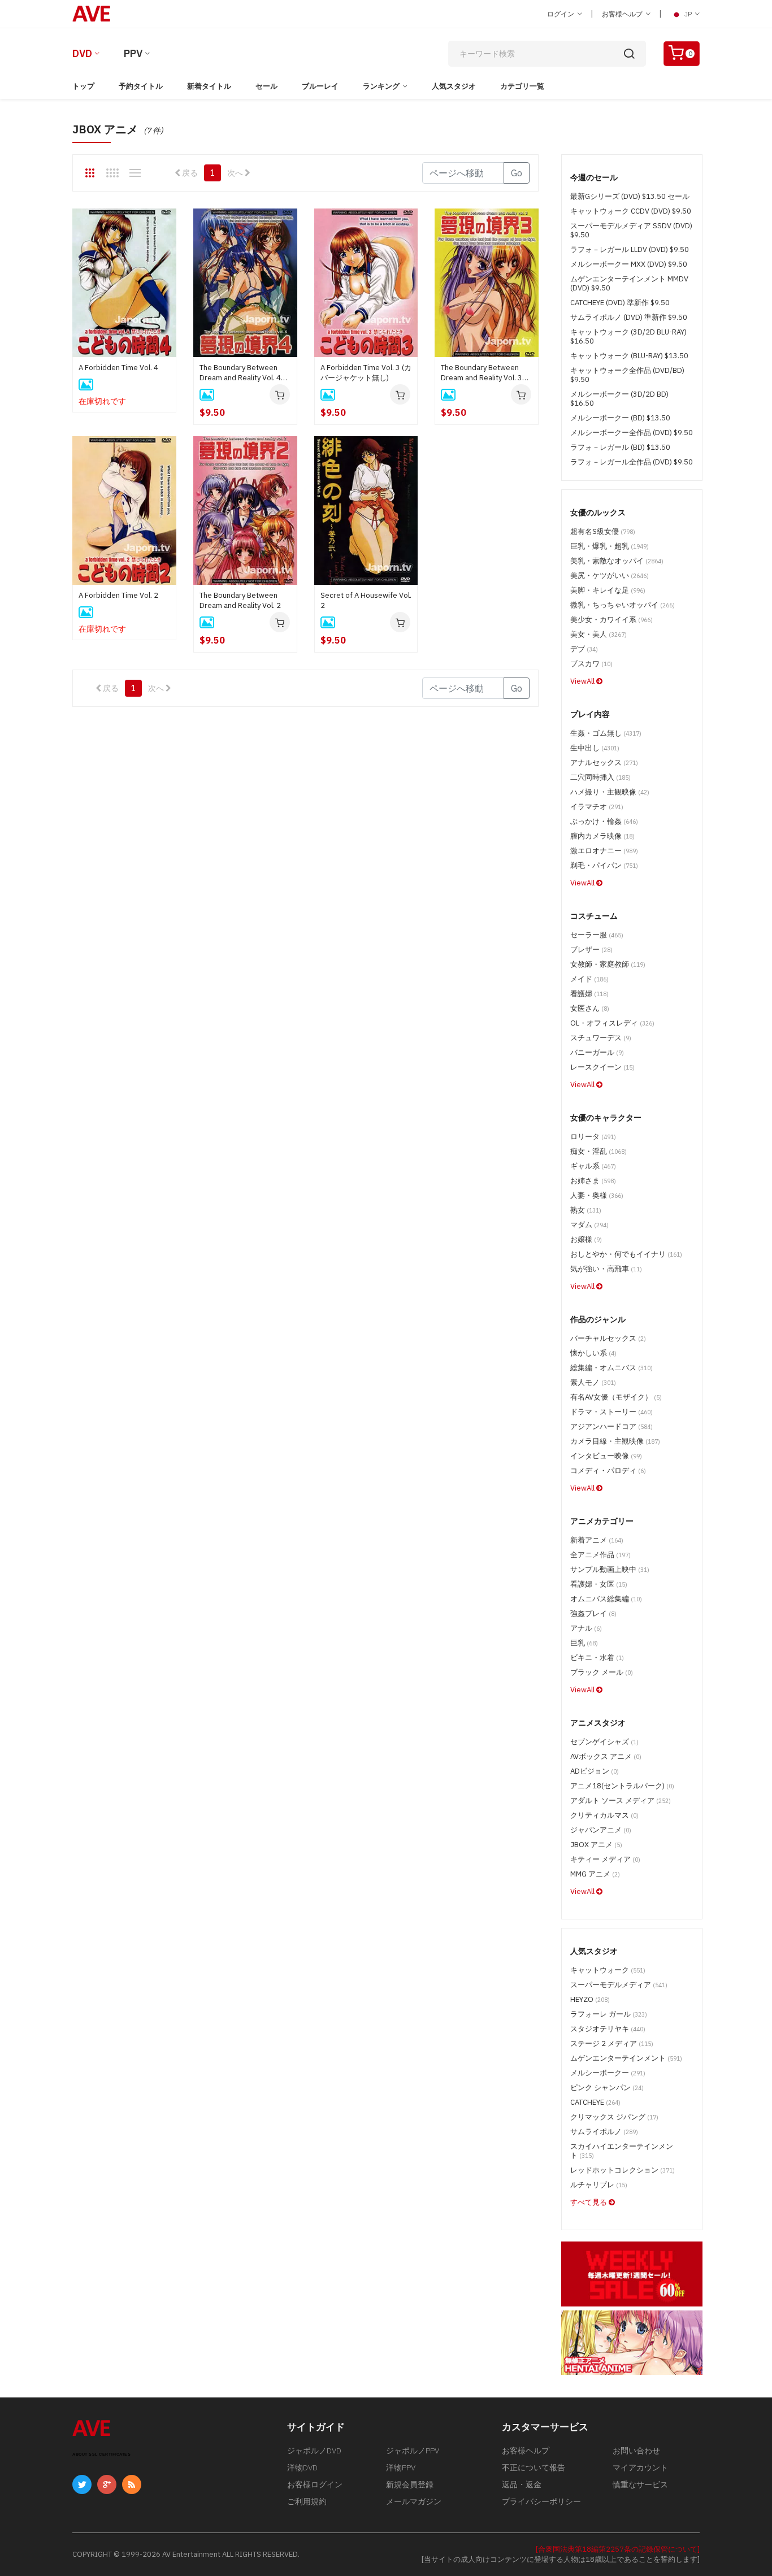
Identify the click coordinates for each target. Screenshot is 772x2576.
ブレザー (591, 950)
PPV (133, 53)
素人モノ (593, 1382)
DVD (82, 53)
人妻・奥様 (597, 1195)
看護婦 (589, 994)
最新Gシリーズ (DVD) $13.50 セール (630, 196)
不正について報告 (534, 2468)
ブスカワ (591, 664)
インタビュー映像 (606, 1456)
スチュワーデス (601, 1038)
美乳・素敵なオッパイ (617, 561)
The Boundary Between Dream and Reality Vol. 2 (240, 600)
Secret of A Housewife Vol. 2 (366, 600)
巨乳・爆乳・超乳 (610, 546)
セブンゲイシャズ (604, 1742)
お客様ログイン (315, 2484)
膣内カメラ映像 (602, 836)
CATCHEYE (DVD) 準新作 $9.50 (620, 303)
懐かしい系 (593, 1353)
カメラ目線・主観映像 (615, 1441)
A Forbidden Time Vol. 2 (118, 595)
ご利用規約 (307, 2501)
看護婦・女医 (599, 1584)
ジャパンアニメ (601, 1830)
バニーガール (597, 1052)
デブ (584, 649)
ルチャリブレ (599, 2185)
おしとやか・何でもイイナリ (626, 1254)
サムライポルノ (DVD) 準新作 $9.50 (629, 317)
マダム (589, 1225)
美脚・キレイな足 (608, 590)
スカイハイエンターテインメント (622, 2151)
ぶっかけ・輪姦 (604, 821)
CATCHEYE (595, 2102)
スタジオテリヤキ (608, 2029)
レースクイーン (602, 1067)
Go (517, 173)
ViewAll (583, 681)
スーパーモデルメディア (619, 1985)
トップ (83, 86)
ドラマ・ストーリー (611, 1412)
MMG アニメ (595, 1874)
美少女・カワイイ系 (611, 620)
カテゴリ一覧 (522, 86)
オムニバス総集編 (606, 1599)
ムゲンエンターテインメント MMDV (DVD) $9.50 (629, 283)
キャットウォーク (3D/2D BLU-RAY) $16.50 (628, 336)
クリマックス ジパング (614, 2117)
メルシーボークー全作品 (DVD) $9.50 (632, 433)
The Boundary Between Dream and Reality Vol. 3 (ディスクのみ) (482, 373)
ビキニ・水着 (597, 1658)
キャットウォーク (608, 1970)
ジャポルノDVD (314, 2451)
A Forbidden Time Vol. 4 (118, 368)
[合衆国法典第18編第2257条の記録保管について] (618, 2549)
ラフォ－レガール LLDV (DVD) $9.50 (630, 249)
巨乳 (584, 1643)
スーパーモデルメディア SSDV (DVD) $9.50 (631, 230)
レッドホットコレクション (623, 2170)
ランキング (381, 86)
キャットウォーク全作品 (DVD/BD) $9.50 (627, 375)
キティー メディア (605, 1859)
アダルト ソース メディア (621, 1800)
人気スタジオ (454, 86)
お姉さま (593, 1181)
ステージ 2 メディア (612, 2043)
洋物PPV (401, 2468)
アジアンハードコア (611, 1426)
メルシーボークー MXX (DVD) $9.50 (629, 264)
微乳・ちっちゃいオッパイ (623, 605)
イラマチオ (597, 807)
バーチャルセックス (608, 1338)
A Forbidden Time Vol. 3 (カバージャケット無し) (366, 373)
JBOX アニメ (596, 1845)
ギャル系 (593, 1166)
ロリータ (593, 1137)
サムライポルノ (604, 2132)
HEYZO (590, 1999)
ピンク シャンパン (607, 2088)
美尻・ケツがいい (610, 575)
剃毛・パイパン (604, 865)
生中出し (595, 748)
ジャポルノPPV (413, 2451)
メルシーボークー (608, 2073)
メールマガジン (414, 2501)
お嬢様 (586, 1239)
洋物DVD (302, 2468)
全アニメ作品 (600, 1555)
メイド (589, 979)
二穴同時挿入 (600, 777)
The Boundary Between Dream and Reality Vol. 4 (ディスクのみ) (240, 373)
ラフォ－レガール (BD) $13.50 (620, 447)
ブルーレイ (320, 86)
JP (688, 14)
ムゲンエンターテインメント (626, 2058)
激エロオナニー (604, 851)
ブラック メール (602, 1672)
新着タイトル (209, 86)
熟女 (586, 1210)
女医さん (590, 1008)
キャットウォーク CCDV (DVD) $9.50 (631, 211)
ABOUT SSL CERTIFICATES (101, 2454)
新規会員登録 (410, 2484)
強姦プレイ (593, 1613)
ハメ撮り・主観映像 (610, 792)
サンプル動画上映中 (610, 1569)
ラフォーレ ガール (609, 2014)
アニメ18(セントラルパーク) (622, 1786)
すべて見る (589, 2202)
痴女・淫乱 (598, 1151)
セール (266, 86)
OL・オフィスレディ (612, 1023)
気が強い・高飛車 (606, 1269)
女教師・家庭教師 (608, 964)
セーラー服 (597, 935)
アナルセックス (604, 763)
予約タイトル (141, 86)
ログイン (561, 14)
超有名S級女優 (603, 531)
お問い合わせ (636, 2451)
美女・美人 (598, 634)
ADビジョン (595, 1771)
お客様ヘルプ (623, 14)
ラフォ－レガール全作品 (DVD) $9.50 (632, 462)
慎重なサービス (640, 2484)
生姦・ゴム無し (606, 733)
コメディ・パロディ (608, 1471)
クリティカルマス (604, 1815)
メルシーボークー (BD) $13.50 (620, 418)
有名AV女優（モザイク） (616, 1397)
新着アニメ (597, 1540)
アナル (586, 1628)
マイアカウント (640, 2468)
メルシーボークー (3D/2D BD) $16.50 (619, 399)
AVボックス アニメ (606, 1756)
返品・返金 (522, 2484)
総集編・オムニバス (611, 1368)
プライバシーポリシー (541, 2501)
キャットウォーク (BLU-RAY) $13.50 (629, 356)
